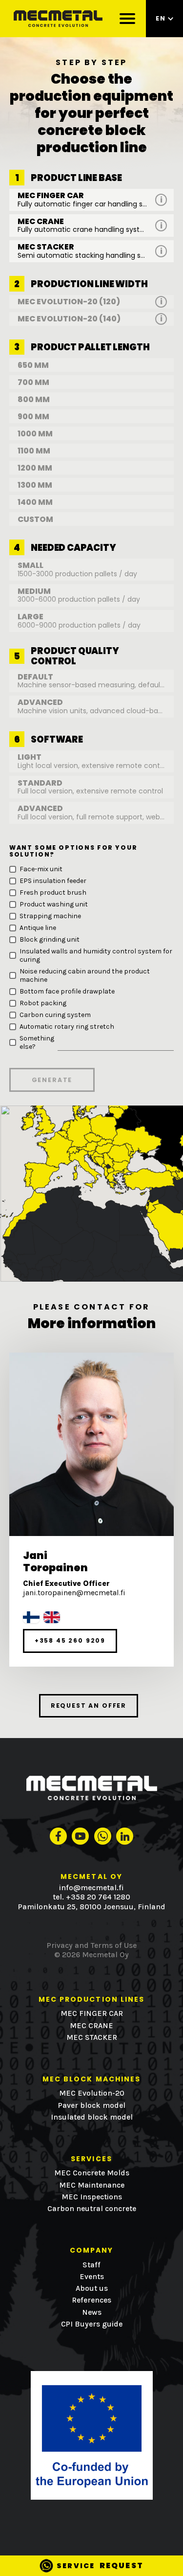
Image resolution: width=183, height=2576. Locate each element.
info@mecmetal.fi (91, 1888)
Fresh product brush (53, 893)
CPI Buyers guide (92, 2324)
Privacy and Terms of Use (92, 1945)
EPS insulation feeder (53, 881)
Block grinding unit (50, 939)
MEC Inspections (92, 2197)
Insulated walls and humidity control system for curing (96, 955)
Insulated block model (92, 2117)
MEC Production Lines (92, 2000)
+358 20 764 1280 (98, 1897)
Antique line (38, 928)
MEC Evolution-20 (92, 2093)
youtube (80, 1836)
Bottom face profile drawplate (67, 991)
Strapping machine (50, 916)
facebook (58, 1836)
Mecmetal (59, 19)
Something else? (37, 1042)
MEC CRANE (91, 2026)
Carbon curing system (55, 1015)
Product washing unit (54, 904)
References (91, 2300)
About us (92, 2288)
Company (92, 2250)
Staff (91, 2265)
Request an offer (89, 1706)
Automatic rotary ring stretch (67, 1027)
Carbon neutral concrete (92, 2209)
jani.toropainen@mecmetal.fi (74, 1593)
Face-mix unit (41, 869)
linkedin (125, 1836)
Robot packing (43, 1003)
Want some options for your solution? (73, 851)
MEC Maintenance (92, 2185)
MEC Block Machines (92, 2079)
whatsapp (103, 1836)
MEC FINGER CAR (92, 2013)
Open (161, 200)
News (92, 2312)
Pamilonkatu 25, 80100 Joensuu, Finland (92, 1907)
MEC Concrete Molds (92, 2173)
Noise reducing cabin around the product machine (85, 975)
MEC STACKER (92, 2037)
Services (91, 2159)
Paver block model (92, 2105)
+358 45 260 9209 (70, 1640)
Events (92, 2277)
